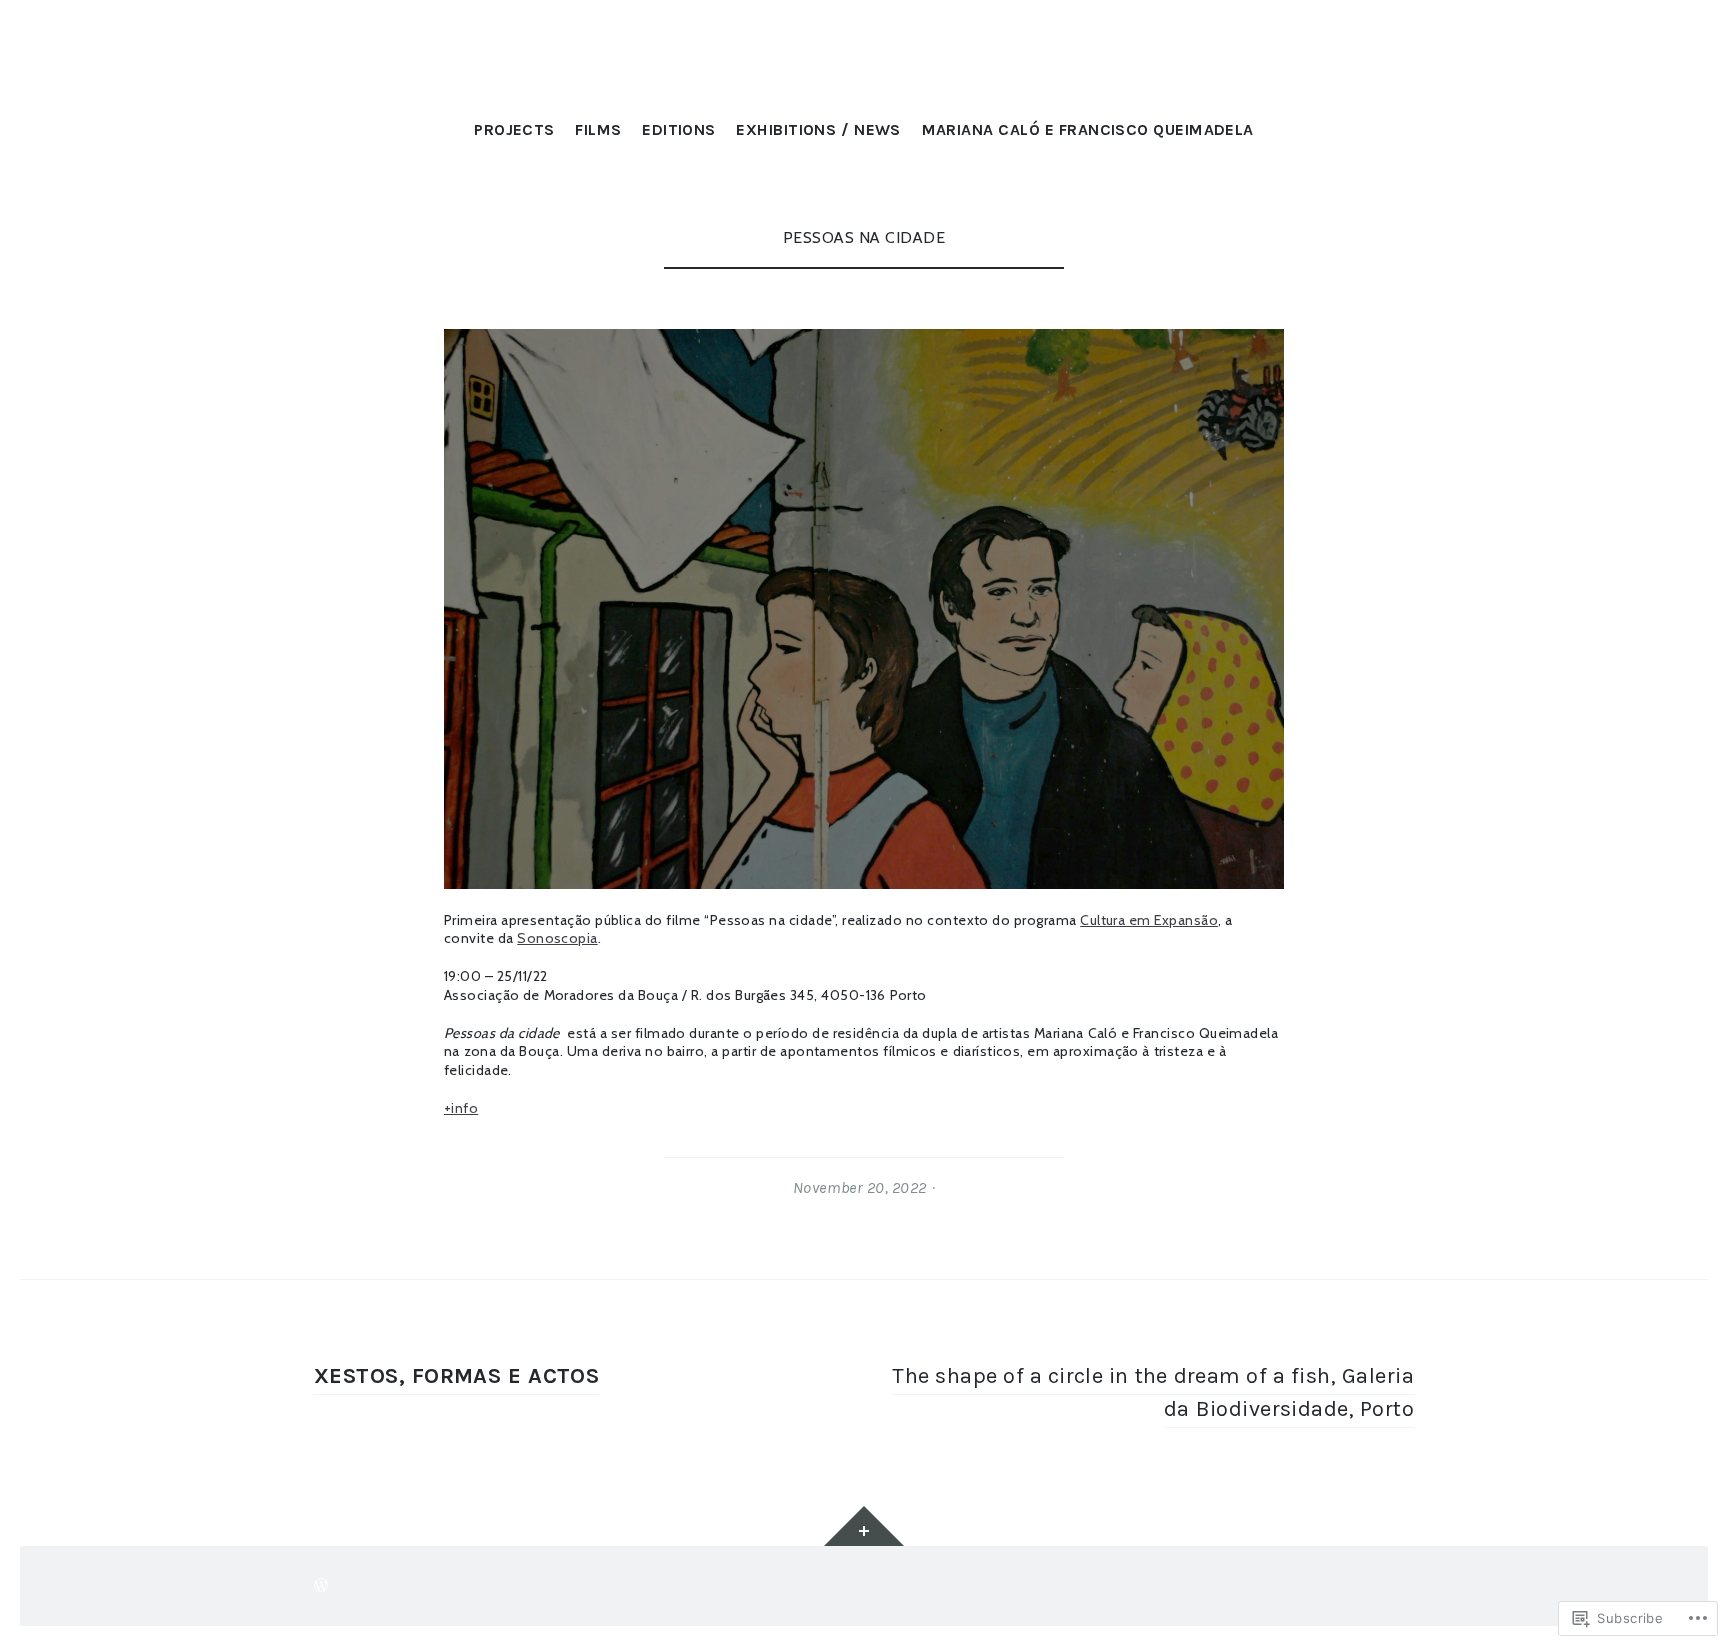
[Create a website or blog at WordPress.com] (321, 1585)
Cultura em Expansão (1149, 920)
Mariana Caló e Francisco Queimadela (1088, 129)
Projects (514, 129)
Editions (679, 129)
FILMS (598, 129)
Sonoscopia (557, 938)
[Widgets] (864, 1526)
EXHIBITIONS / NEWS (818, 129)
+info (461, 1108)
